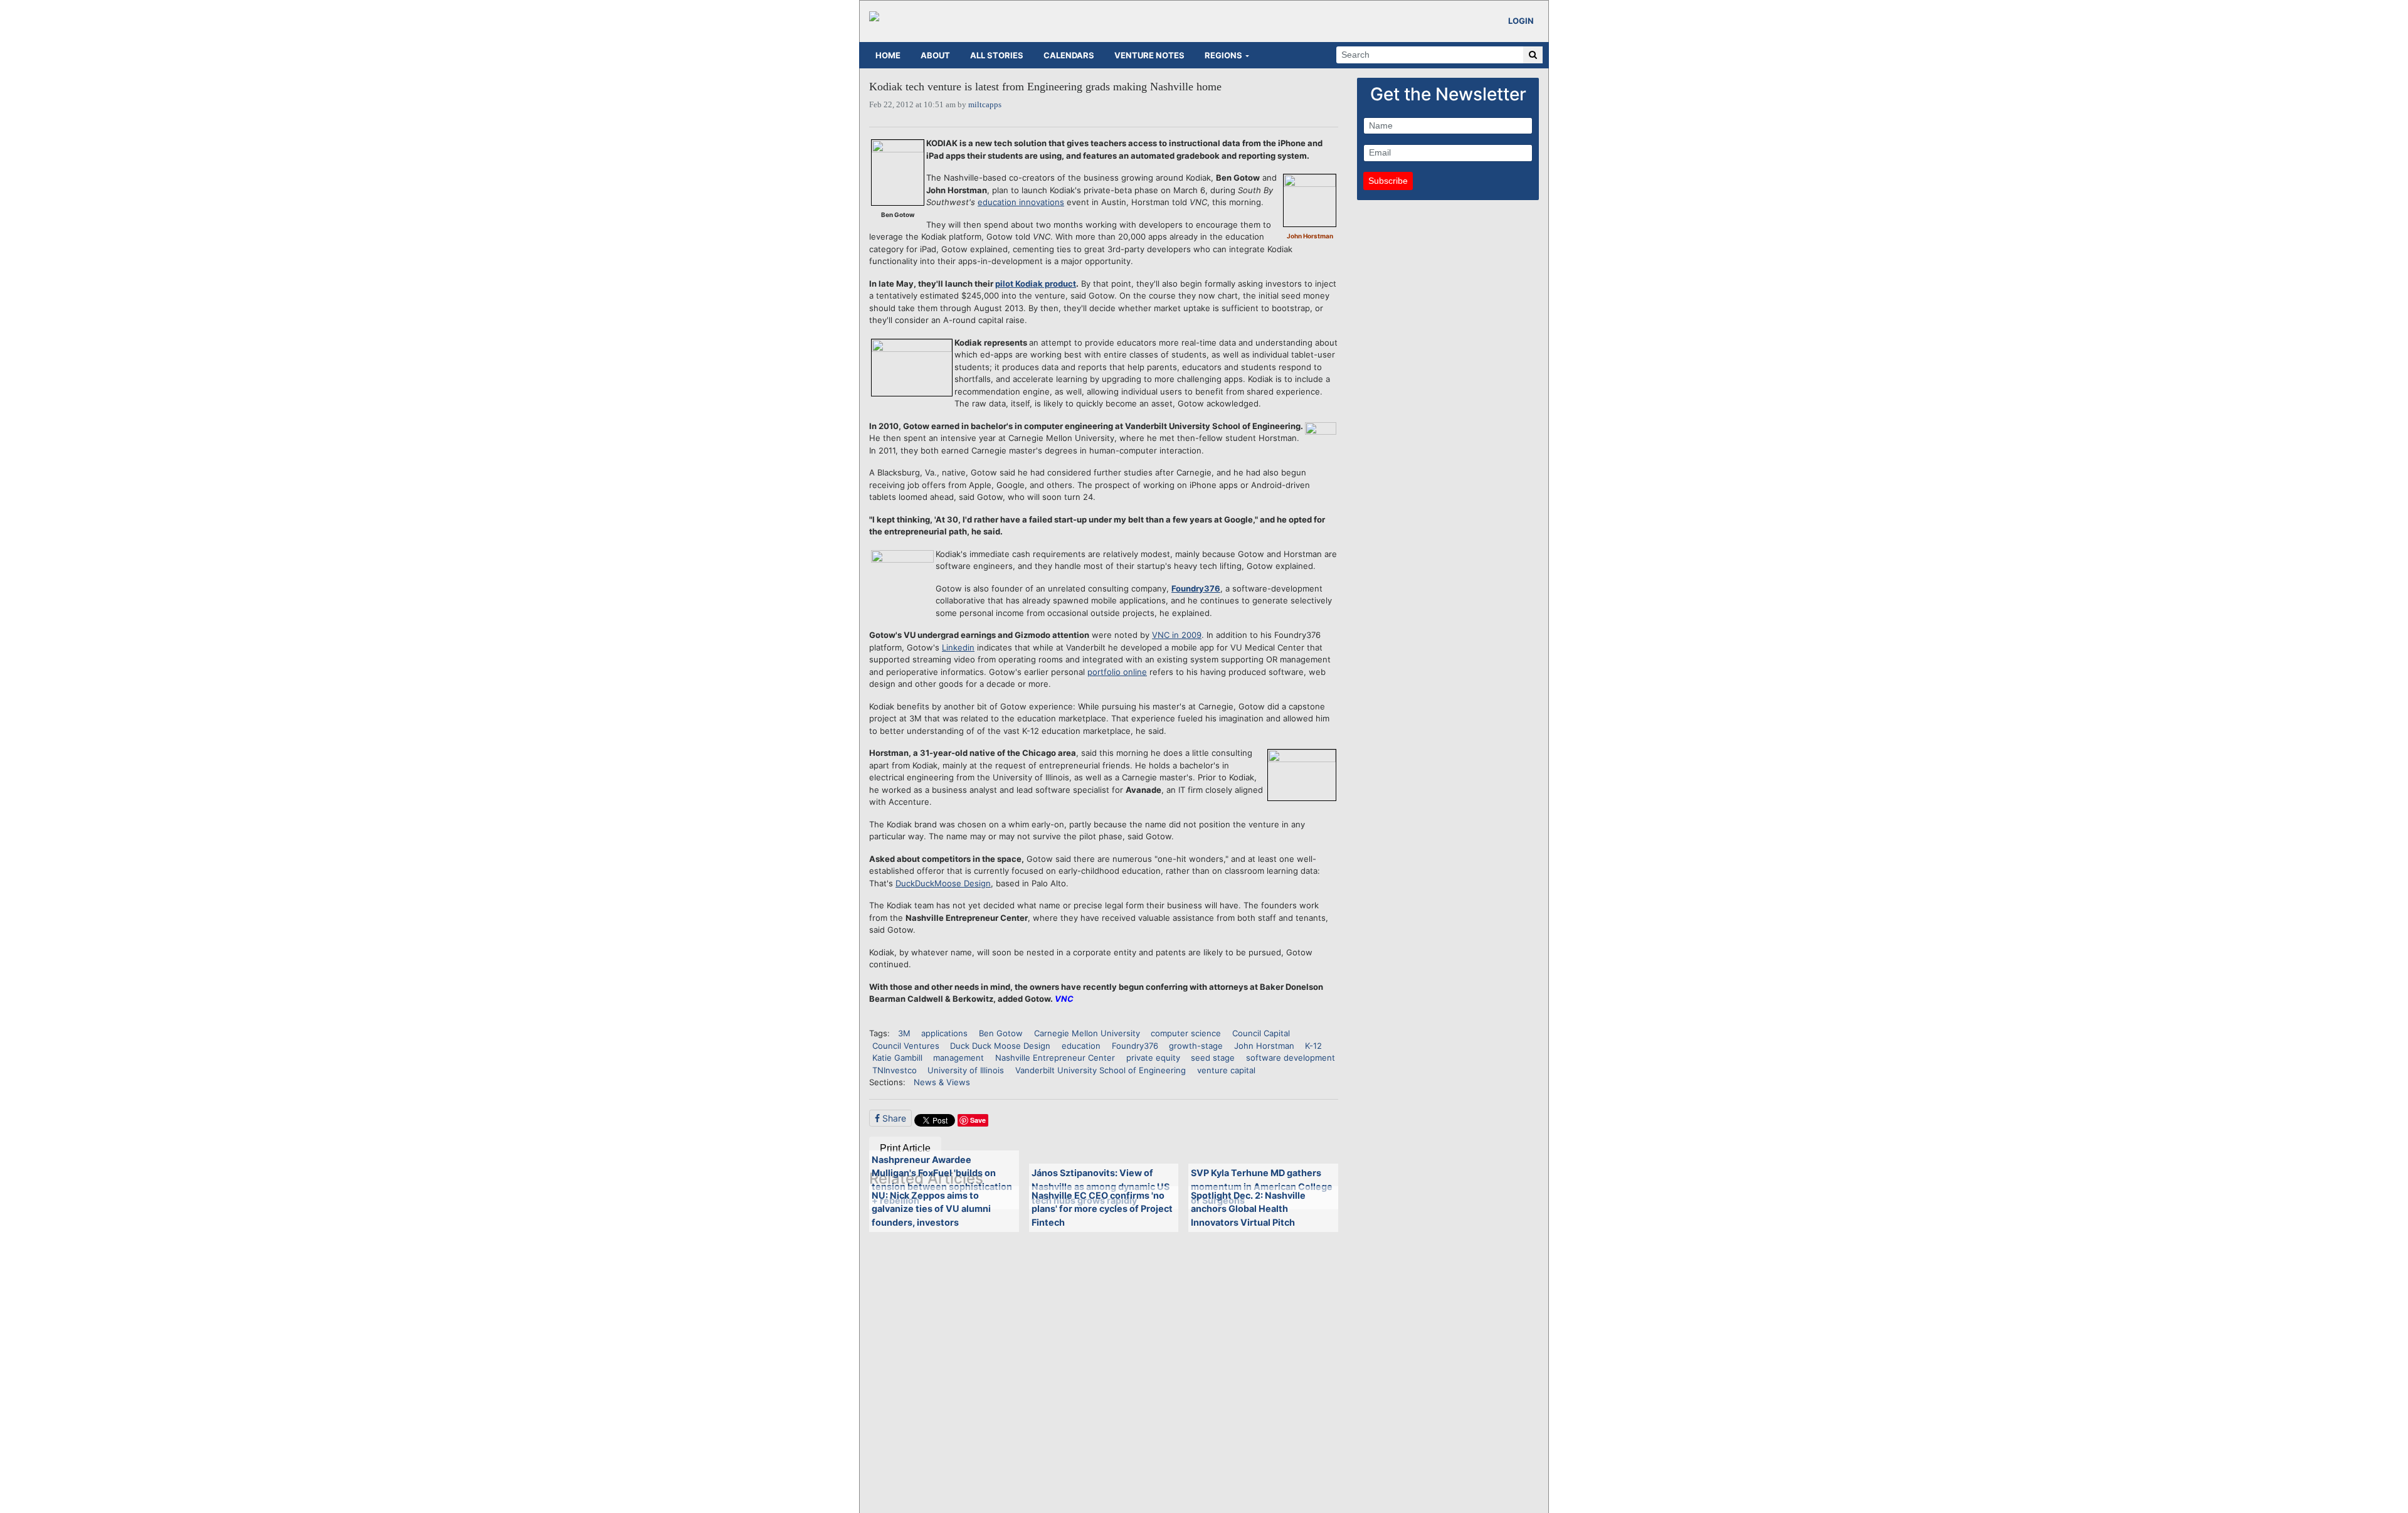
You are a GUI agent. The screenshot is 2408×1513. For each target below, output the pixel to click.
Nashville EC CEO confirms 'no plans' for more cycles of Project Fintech (1102, 1209)
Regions (1223, 55)
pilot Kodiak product (1036, 284)
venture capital (1226, 1070)
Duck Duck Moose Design (1000, 1046)
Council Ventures (906, 1046)
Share (893, 1118)
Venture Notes (1149, 55)
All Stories (997, 55)
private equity (1153, 1058)
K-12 (1313, 1046)
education (1081, 1046)
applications (944, 1033)
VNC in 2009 (1177, 635)
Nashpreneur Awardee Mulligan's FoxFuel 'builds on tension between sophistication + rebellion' (942, 1180)
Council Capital (1261, 1033)
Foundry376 (1196, 588)
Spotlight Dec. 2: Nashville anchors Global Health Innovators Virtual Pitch (1248, 1209)
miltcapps (985, 104)
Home (888, 55)
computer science (1186, 1033)
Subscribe (1388, 181)
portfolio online (1117, 672)
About (935, 55)
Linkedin (958, 647)
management (958, 1058)
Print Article (905, 1148)
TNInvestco (895, 1070)
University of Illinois (966, 1070)
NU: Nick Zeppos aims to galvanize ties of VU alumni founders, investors (931, 1209)
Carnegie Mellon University (1087, 1033)
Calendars (1069, 55)
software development (1291, 1058)
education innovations (1021, 202)
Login (1521, 21)
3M (904, 1033)
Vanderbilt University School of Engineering (1101, 1070)
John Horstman (1264, 1046)
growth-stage (1196, 1046)
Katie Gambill (897, 1058)
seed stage (1213, 1058)
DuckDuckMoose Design (943, 883)
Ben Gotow (1001, 1033)
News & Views (942, 1082)
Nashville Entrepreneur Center (1055, 1058)
